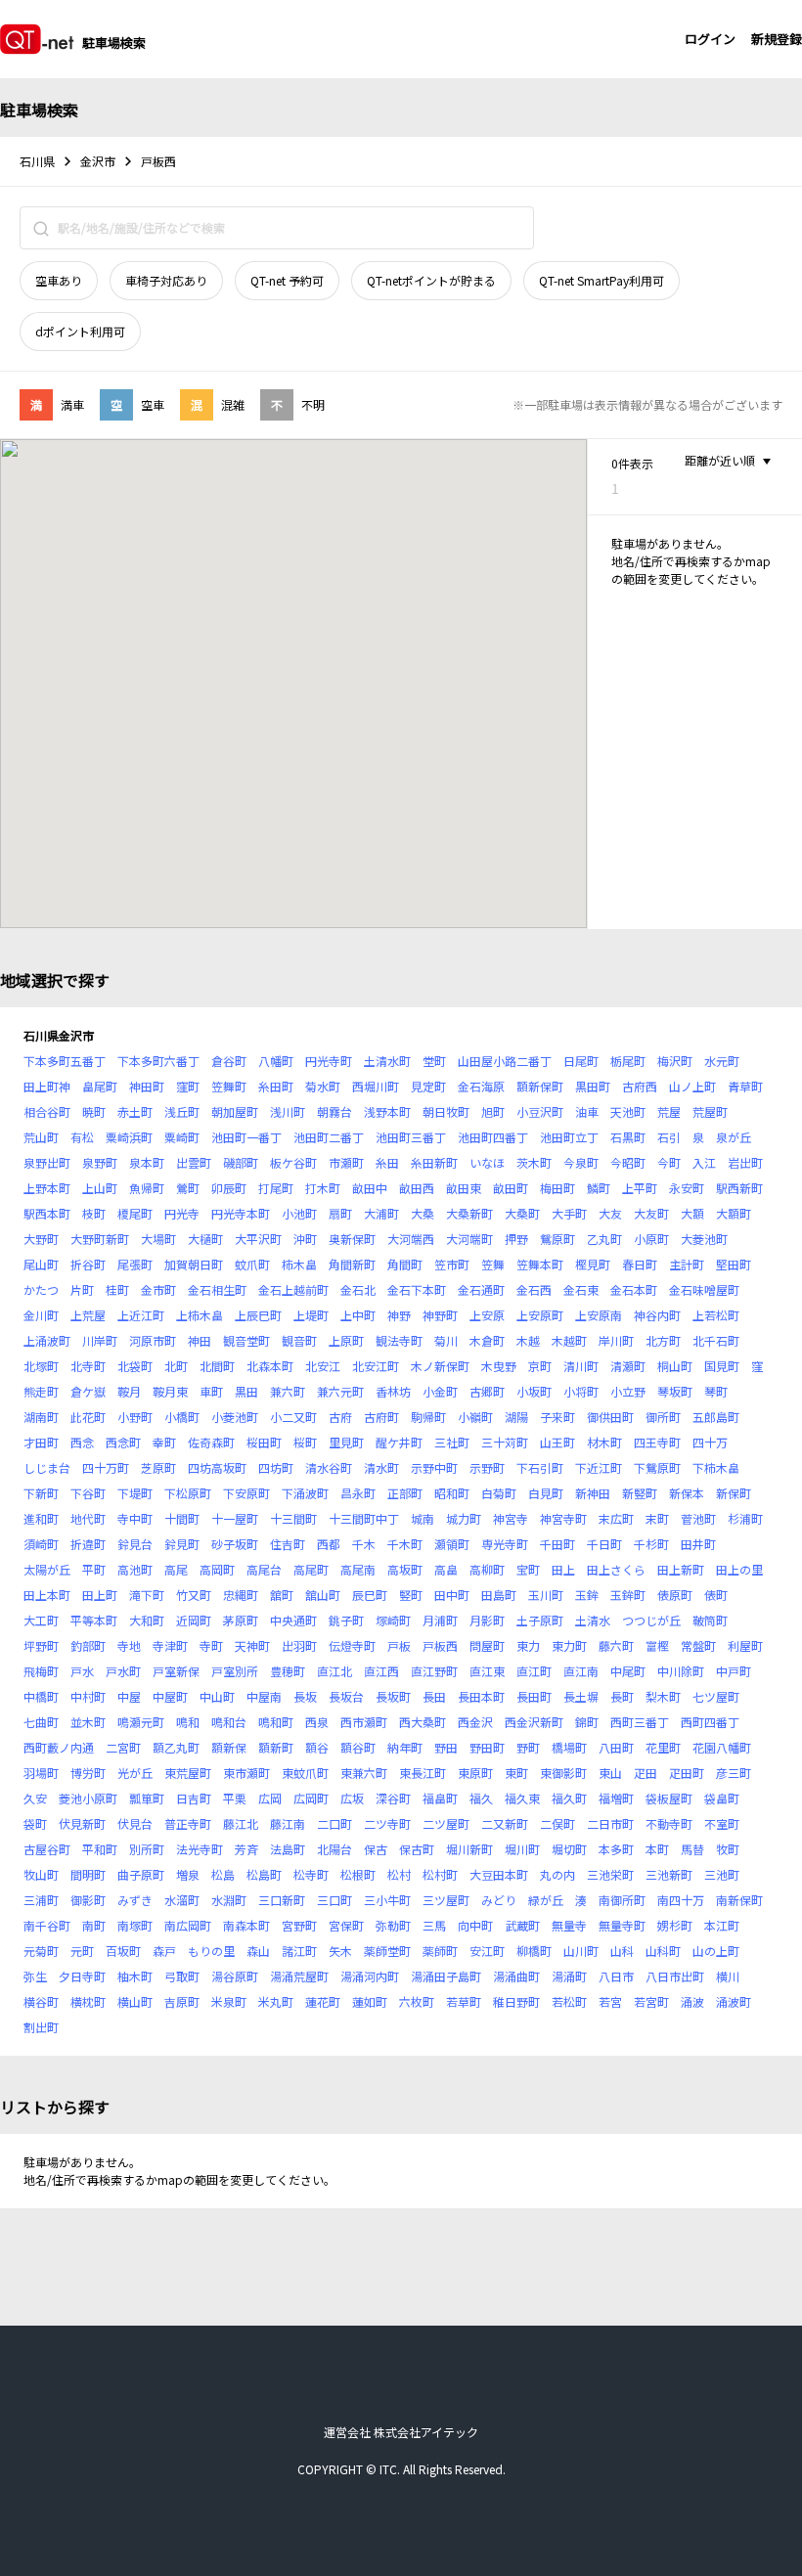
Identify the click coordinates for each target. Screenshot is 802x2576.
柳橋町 (534, 1951)
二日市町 (610, 1823)
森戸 (164, 1951)
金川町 (41, 1315)
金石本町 (634, 1289)
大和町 (147, 1620)
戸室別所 (235, 1671)
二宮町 (123, 1747)
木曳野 (499, 1366)
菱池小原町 (88, 1798)
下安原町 (246, 1493)
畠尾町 (100, 1086)
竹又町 (194, 1595)
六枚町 (417, 2001)
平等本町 (94, 1620)
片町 (82, 1289)
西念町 (123, 1442)
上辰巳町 (258, 1315)
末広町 (616, 1518)
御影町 (88, 1900)
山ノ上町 (692, 1086)
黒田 (246, 1391)
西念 (82, 1442)
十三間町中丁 (364, 1518)
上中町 (358, 1315)
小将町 (581, 1391)
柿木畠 (299, 1264)
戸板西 (440, 1645)
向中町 (475, 1925)
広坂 (352, 1798)
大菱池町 (704, 1239)
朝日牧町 (446, 1111)
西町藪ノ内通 (59, 1747)
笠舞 (493, 1264)
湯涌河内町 (370, 1976)
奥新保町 (352, 1239)
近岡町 (194, 1620)
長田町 (534, 1696)
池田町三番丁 (411, 1137)
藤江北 (241, 1823)
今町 (669, 1162)
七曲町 (41, 1722)
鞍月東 (170, 1391)
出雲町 (194, 1162)
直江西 (381, 1671)
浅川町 (288, 1111)
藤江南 (288, 1823)
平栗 (235, 1798)
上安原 (487, 1315)
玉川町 (546, 1595)
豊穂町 (288, 1671)
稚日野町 (516, 2001)
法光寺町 (200, 1849)
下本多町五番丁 (65, 1061)
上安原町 (540, 1315)
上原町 (346, 1340)
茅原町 (241, 1620)
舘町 (282, 1595)
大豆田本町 (499, 1874)
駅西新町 (739, 1188)
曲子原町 (141, 1874)
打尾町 (276, 1188)
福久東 (522, 1798)
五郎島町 (716, 1417)
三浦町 (41, 1900)
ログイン (710, 39)
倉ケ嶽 (88, 1391)
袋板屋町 (669, 1798)
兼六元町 (340, 1391)
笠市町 (452, 1264)
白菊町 (499, 1493)
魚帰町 (147, 1188)
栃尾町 (628, 1061)
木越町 (569, 1340)
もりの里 (211, 1951)
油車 (587, 1111)
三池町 (722, 1874)
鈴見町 (182, 1544)
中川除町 (681, 1671)
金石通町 (481, 1289)
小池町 (299, 1213)
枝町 (94, 1213)
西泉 (317, 1722)
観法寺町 (399, 1340)
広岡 (270, 1798)
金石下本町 (417, 1289)
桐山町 (675, 1366)
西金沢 (475, 1722)
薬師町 (440, 1951)
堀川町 (522, 1849)
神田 (200, 1340)
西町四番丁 (710, 1722)
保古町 (417, 1849)
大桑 (423, 1213)
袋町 (35, 1823)
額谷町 (358, 1747)
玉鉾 (587, 1595)
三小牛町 (387, 1900)
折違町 (88, 1544)
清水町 (381, 1467)
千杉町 (651, 1544)
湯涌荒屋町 (299, 1976)
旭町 (493, 1111)
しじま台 (47, 1467)
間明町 (88, 1874)
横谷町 (41, 2001)
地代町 (88, 1518)
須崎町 (41, 1544)
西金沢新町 (534, 1722)
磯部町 (241, 1162)
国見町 (722, 1366)
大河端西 (411, 1239)
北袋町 (135, 1366)
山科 (622, 1951)
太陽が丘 (47, 1569)
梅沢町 (675, 1061)
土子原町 (540, 1620)
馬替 (692, 1849)
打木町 (323, 1188)
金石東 (581, 1289)
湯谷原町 (235, 1976)
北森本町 (270, 1366)
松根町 (358, 1874)
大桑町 (522, 1213)
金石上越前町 (293, 1289)
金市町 (158, 1289)
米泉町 (229, 2001)
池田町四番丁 (493, 1137)
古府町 (381, 1417)
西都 (329, 1544)
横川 (728, 1976)
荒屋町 (710, 1111)
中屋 (129, 1696)
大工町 (41, 1620)
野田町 (487, 1747)
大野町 (41, 1239)
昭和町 (452, 1493)
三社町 (452, 1442)
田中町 (452, 1595)
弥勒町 (393, 1925)
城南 (423, 1518)
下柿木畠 (716, 1467)
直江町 (534, 1671)
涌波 (692, 2001)
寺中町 (135, 1518)
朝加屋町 (235, 1111)
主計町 (687, 1264)
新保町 (734, 1493)
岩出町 (745, 1162)
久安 (35, 1798)
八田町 (616, 1747)
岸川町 (616, 1340)
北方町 (663, 1340)
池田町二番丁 (329, 1137)
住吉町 (288, 1544)
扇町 (340, 1213)
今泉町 (581, 1162)
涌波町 (734, 2001)
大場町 (158, 1239)
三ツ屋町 (446, 1900)
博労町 (88, 1773)
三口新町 (282, 1900)
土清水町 (387, 1061)
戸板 (399, 1645)
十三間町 (293, 1518)
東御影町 (563, 1773)
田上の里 (739, 1569)
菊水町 (323, 1086)
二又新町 (505, 1823)
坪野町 (41, 1645)
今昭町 (628, 1162)
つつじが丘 (651, 1620)
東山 (610, 1773)
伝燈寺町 (352, 1645)
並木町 (88, 1722)
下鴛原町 (657, 1467)
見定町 (428, 1086)
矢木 (340, 1951)
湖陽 (516, 1417)
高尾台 (264, 1569)
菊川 (446, 1340)
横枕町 (88, 2001)
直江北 (334, 1671)
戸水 (82, 1671)
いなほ (487, 1162)
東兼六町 (364, 1773)
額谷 (317, 1747)
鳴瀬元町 (141, 1722)
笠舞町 (229, 1086)
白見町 (546, 1493)
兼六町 (288, 1391)
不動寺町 (669, 1823)
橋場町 (569, 1747)
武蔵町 (522, 1925)
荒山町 (41, 1137)
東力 (528, 1645)
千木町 (405, 1544)
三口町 (334, 1900)
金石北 (358, 1289)
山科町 (663, 1951)
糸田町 (276, 1086)
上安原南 (599, 1315)
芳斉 (246, 1849)
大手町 (569, 1213)
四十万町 (106, 1467)
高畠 (446, 1569)
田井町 (698, 1544)
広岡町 (311, 1798)
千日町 (604, 1544)
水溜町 (182, 1900)
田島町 (499, 1595)
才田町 (41, 1442)
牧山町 (41, 1874)
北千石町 (716, 1340)
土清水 (593, 1620)
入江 (704, 1162)
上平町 (640, 1188)
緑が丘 (546, 1900)
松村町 (440, 1874)
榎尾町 (135, 1213)
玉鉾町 (628, 1595)
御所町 (663, 1417)
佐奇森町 (211, 1442)
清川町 (581, 1366)
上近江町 (141, 1315)
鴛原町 (557, 1239)
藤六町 (616, 1645)
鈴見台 (135, 1544)
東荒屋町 (188, 1773)
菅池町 (698, 1518)
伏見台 (135, 1823)
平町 (94, 1569)
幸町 (164, 1442)
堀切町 (569, 1849)
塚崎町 (393, 1620)
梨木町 (663, 1696)
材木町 (604, 1442)
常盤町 (698, 1645)
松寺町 (311, 1874)
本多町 (616, 1849)
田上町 (100, 1595)
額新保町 (540, 1086)
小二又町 (293, 1417)
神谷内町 (657, 1315)
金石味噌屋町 (704, 1289)
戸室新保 (176, 1671)
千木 (364, 1544)
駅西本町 (47, 1213)
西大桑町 (423, 1722)
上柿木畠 (200, 1315)
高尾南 (358, 1569)
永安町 (687, 1188)
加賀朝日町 (194, 1264)
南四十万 (681, 1900)
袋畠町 (722, 1798)
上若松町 (716, 1315)
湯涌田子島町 (446, 1976)
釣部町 (88, 1645)
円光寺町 (329, 1061)
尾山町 (41, 1264)
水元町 (722, 1061)
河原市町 (153, 1340)
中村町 (88, 1696)
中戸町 (734, 1671)
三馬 (434, 1925)
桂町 (117, 1289)
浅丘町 (182, 1111)
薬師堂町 (387, 1951)
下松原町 (188, 1493)
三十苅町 (505, 1442)
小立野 (628, 1391)
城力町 (464, 1518)
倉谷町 (229, 1061)
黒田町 (593, 1086)
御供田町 (610, 1417)
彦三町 (734, 1773)
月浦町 (440, 1620)
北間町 (217, 1366)
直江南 (581, 1671)
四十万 (710, 1442)
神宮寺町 (563, 1518)
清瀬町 (628, 1366)
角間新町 (352, 1264)
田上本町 (47, 1595)
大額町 (734, 1213)
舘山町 (323, 1595)
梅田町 (557, 1188)
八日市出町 (675, 1976)
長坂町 (393, 1696)
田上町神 (47, 1086)
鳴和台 (229, 1722)
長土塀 (581, 1696)
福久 (481, 1798)
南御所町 (622, 1900)
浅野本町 (387, 1111)
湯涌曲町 (516, 1976)
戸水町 (123, 1671)
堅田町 (734, 1264)
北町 (176, 1366)
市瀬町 (346, 1162)
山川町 (581, 1951)
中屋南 (264, 1696)
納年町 (405, 1747)
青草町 (745, 1086)
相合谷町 (47, 1111)
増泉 (188, 1874)
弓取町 (182, 1976)
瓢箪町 (147, 1798)
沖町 (305, 1239)
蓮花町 (323, 2001)
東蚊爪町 (305, 1773)
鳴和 (188, 1722)
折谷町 (88, 1264)
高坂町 (405, 1569)
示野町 (487, 1467)
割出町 (41, 2027)
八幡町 (276, 1061)
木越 (528, 1340)
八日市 (616, 1976)
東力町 (569, 1645)
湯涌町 (569, 1976)
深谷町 (393, 1798)
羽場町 (41, 1773)
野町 (528, 1747)
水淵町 (229, 1900)
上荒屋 (88, 1315)
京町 (540, 1366)
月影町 (487, 1620)
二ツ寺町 (387, 1823)
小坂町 (534, 1391)
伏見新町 (82, 1823)
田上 (563, 1569)
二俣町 (557, 1823)
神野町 (440, 1315)
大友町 (651, 1213)
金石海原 (481, 1086)
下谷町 (88, 1493)
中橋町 (41, 1696)
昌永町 (358, 1493)
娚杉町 (675, 1925)
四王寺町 (657, 1442)
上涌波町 (47, 1340)
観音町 (299, 1340)
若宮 (610, 2001)
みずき (135, 1900)
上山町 (100, 1188)
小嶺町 (475, 1417)
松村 (399, 1874)
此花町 (88, 1417)
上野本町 (47, 1188)
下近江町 (599, 1467)
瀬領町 (452, 1544)
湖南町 (41, 1417)
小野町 (135, 1417)
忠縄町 (241, 1595)
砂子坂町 (235, 1544)
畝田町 (511, 1188)
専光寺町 (505, 1544)
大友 (610, 1213)
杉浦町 (745, 1518)
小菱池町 (235, 1417)
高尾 (176, 1569)
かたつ (41, 1289)
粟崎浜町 (129, 1137)
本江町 (722, 1925)
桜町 (305, 1442)
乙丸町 (604, 1239)
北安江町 (376, 1366)
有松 (82, 1137)
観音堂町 (246, 1340)
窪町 (188, 1086)
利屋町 (745, 1645)
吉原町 (182, 2001)
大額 (692, 1213)
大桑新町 (469, 1213)
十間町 (182, 1518)
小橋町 (182, 1417)
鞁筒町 (710, 1620)
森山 (258, 1951)
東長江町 (423, 1773)
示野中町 (434, 1467)
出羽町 (299, 1645)
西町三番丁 (640, 1722)
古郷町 (487, 1391)
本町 (657, 1849)
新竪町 (640, 1493)
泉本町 (147, 1162)
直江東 (487, 1671)
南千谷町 (47, 1925)
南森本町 (246, 1925)
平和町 (100, 1849)
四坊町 (276, 1467)
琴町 (716, 1391)
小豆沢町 (540, 1111)
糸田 (387, 1162)
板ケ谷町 (293, 1162)
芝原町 (158, 1467)
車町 (211, 1391)
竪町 (411, 1595)
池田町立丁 (569, 1137)
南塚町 (135, 1925)
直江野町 (434, 1671)
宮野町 (299, 1925)
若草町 (464, 2001)
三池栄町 (610, 1874)
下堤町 (135, 1493)
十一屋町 (235, 1518)
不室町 (722, 1823)
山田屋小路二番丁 (505, 1061)
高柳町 (487, 1569)
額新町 (276, 1747)
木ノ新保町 (440, 1366)
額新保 (229, 1747)
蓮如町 (370, 2001)
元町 (82, 1951)
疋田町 (687, 1773)
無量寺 (569, 1925)
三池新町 (669, 1874)
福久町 (569, 1798)
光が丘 (135, 1773)
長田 (434, 1696)
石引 (669, 1137)
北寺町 (88, 1366)
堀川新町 (469, 1849)
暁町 (94, 1111)
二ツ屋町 (446, 1823)
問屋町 (487, 1645)
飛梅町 (41, 1671)
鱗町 (599, 1188)
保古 (376, 1849)
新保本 (687, 1493)
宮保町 (346, 1925)
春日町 (640, 1264)
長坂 (305, 1696)
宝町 (528, 1569)
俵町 (716, 1595)
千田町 (557, 1544)
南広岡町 (188, 1925)
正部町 (405, 1493)
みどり (499, 1900)
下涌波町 (305, 1493)
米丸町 (276, 2001)
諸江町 (299, 1951)
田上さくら (616, 1569)
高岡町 (217, 1569)
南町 (94, 1925)
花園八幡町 (722, 1747)
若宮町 (651, 2001)
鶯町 (188, 1188)
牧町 (728, 1849)
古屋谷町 (47, 1849)
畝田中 (370, 1188)
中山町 (217, 1696)
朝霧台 (334, 1111)
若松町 (569, 2001)
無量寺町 (622, 1925)
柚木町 (135, 1976)
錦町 (587, 1722)
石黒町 (628, 1137)
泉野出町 (47, 1162)
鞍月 (129, 1391)
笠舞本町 (540, 1264)
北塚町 (41, 1366)
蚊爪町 (252, 1264)
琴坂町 (675, 1391)
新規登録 (777, 39)
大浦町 (381, 1213)
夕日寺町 (82, 1976)
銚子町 (346, 1620)
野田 (446, 1747)
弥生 (35, 1976)
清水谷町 (329, 1467)
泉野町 (100, 1162)
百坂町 (123, 1951)
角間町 (405, 1264)
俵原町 (675, 1595)
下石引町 (540, 1467)
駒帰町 (428, 1417)
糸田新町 (434, 1162)
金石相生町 (217, 1289)
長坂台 (346, 1696)
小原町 (651, 1239)
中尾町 (628, 1671)
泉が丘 (734, 1137)
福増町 (616, 1798)
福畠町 (440, 1798)
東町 (516, 1773)
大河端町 (469, 1239)
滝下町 (147, 1595)
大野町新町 (100, 1239)
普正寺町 (188, 1823)
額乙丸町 (176, 1747)
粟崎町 (182, 1137)
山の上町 (716, 1951)
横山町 (135, 2001)
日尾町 (581, 1061)
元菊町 (41, 1951)
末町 (657, 1518)
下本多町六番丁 (158, 1061)
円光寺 (182, 1213)
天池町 (628, 1111)
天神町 (252, 1645)
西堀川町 (376, 1086)
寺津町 (170, 1645)
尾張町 (135, 1264)
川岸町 (100, 1340)
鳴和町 (276, 1722)
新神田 (593, 1493)
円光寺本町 (241, 1213)
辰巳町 (370, 1595)
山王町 (557, 1442)
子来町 (557, 1417)
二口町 (334, 1823)
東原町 (475, 1773)
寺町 (211, 1645)
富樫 (657, 1645)
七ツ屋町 (716, 1696)
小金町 (440, 1391)
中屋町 (170, 1696)
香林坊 (393, 1391)
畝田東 (464, 1188)
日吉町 (194, 1798)
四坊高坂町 (217, 1467)
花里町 (663, 1747)
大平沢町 (258, 1239)
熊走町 (41, 1391)
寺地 (129, 1645)
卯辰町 (229, 1188)
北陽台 (334, 1849)
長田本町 (481, 1696)
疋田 (646, 1773)
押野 (516, 1239)
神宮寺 (511, 1518)
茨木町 (534, 1162)
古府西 (640, 1086)
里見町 (346, 1442)
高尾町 (311, 1569)
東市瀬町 (246, 1773)
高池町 (135, 1569)
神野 (399, 1315)
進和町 (41, 1518)
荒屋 (669, 1111)
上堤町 (311, 1315)
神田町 (147, 1086)
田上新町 (681, 1569)
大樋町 (205, 1239)
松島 (223, 1874)
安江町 (487, 1951)
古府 (340, 1417)
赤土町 (135, 1111)
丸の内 (557, 1874)
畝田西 (417, 1188)
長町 (622, 1696)
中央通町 (293, 1620)
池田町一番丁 (246, 1137)
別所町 (147, 1849)
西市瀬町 (364, 1722)
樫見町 (593, 1264)
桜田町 (264, 1442)
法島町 (288, 1849)
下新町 (41, 1493)
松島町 (264, 1874)
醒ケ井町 (399, 1442)
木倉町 (487, 1340)
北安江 (323, 1366)
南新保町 (739, 1900)
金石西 (534, 1289)
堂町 (434, 1061)
